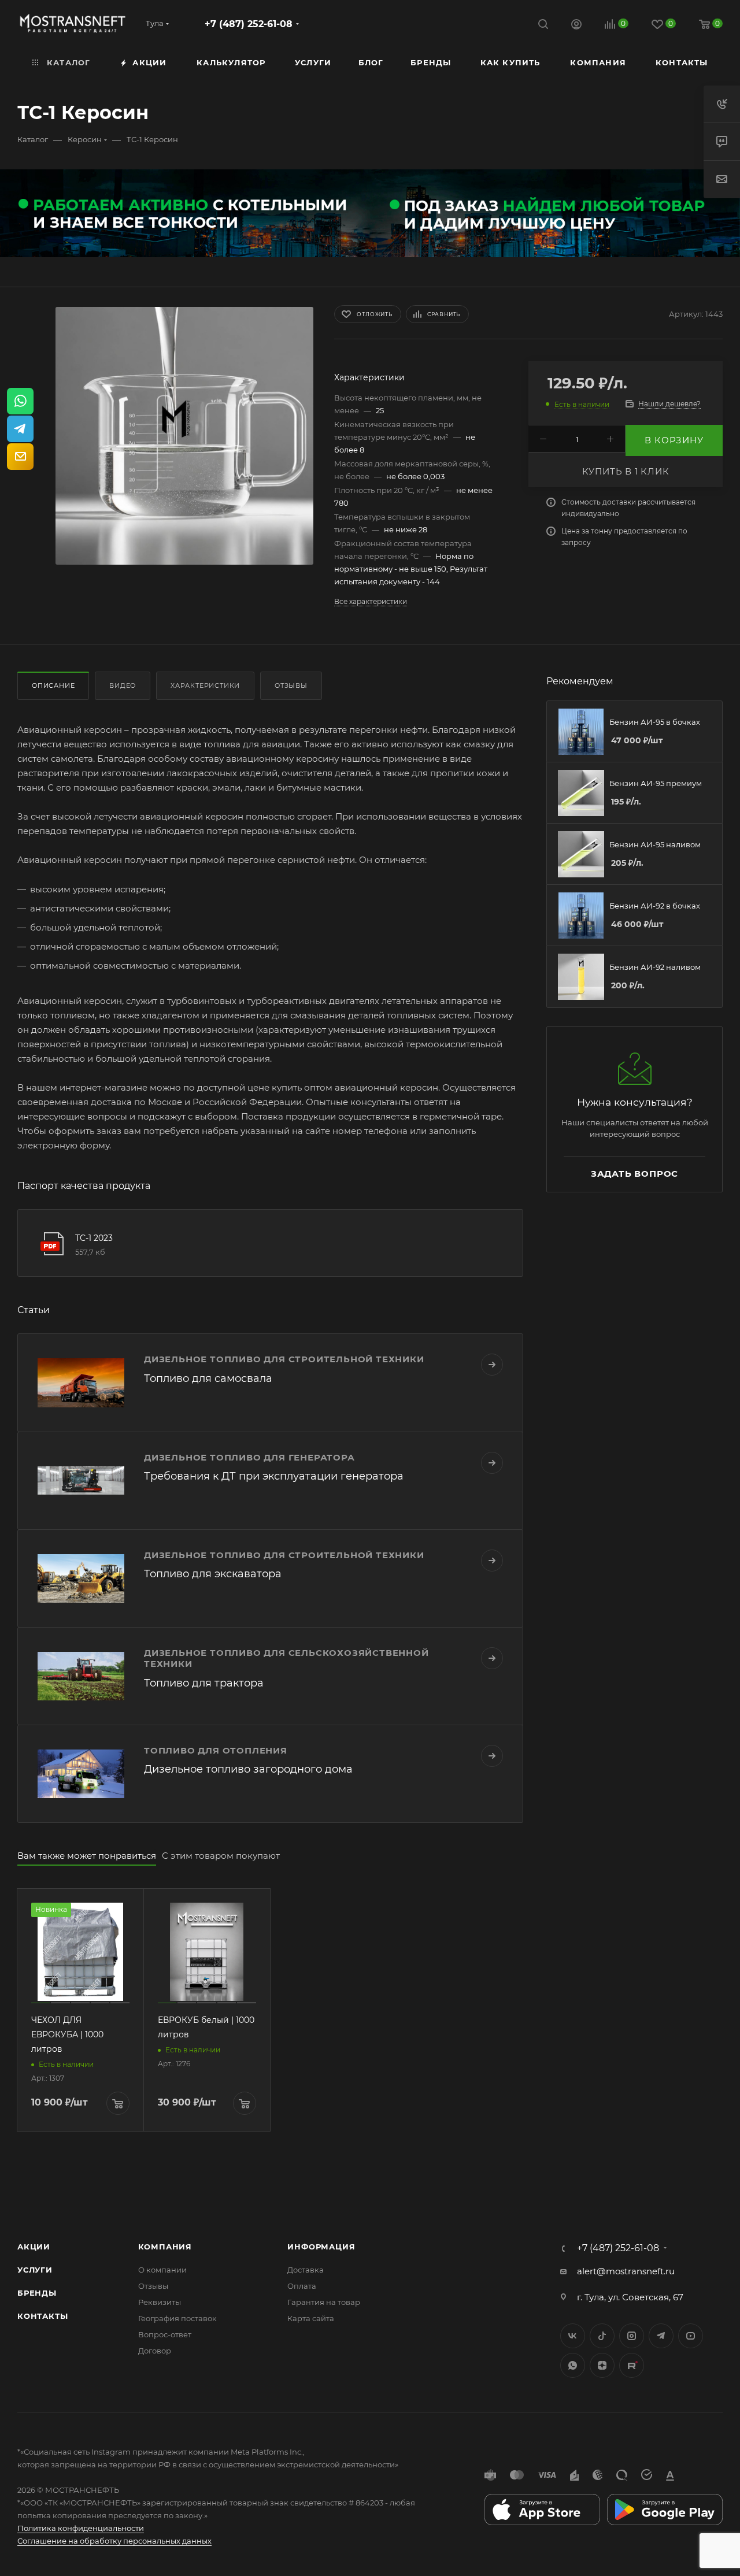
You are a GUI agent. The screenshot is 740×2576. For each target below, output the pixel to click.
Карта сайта (311, 2318)
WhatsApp (573, 2365)
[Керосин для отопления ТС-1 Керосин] (184, 436)
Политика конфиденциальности (81, 2528)
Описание (53, 685)
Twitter (602, 2336)
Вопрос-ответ (165, 2334)
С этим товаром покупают (221, 1856)
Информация (321, 2247)
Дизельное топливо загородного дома (248, 1769)
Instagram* (632, 2336)
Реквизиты (160, 2302)
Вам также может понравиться (87, 1856)
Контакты (42, 2316)
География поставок (177, 2318)
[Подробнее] (492, 1365)
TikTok (632, 2365)
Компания (165, 2247)
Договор (155, 2351)
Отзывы (291, 685)
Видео (123, 685)
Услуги (35, 2270)
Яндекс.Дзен (602, 2365)
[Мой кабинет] (576, 26)
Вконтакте (573, 2336)
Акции (34, 2247)
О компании (162, 2270)
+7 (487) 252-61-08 (249, 24)
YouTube (691, 2336)
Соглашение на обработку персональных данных (114, 2541)
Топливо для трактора (204, 1683)
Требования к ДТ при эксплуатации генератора (274, 1476)
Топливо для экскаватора (213, 1574)
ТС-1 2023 (94, 1238)
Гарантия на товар (324, 2302)
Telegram (661, 2336)
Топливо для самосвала (208, 1378)
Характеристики (205, 685)
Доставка (306, 2270)
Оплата (302, 2286)
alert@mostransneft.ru (626, 2271)
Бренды (37, 2293)
